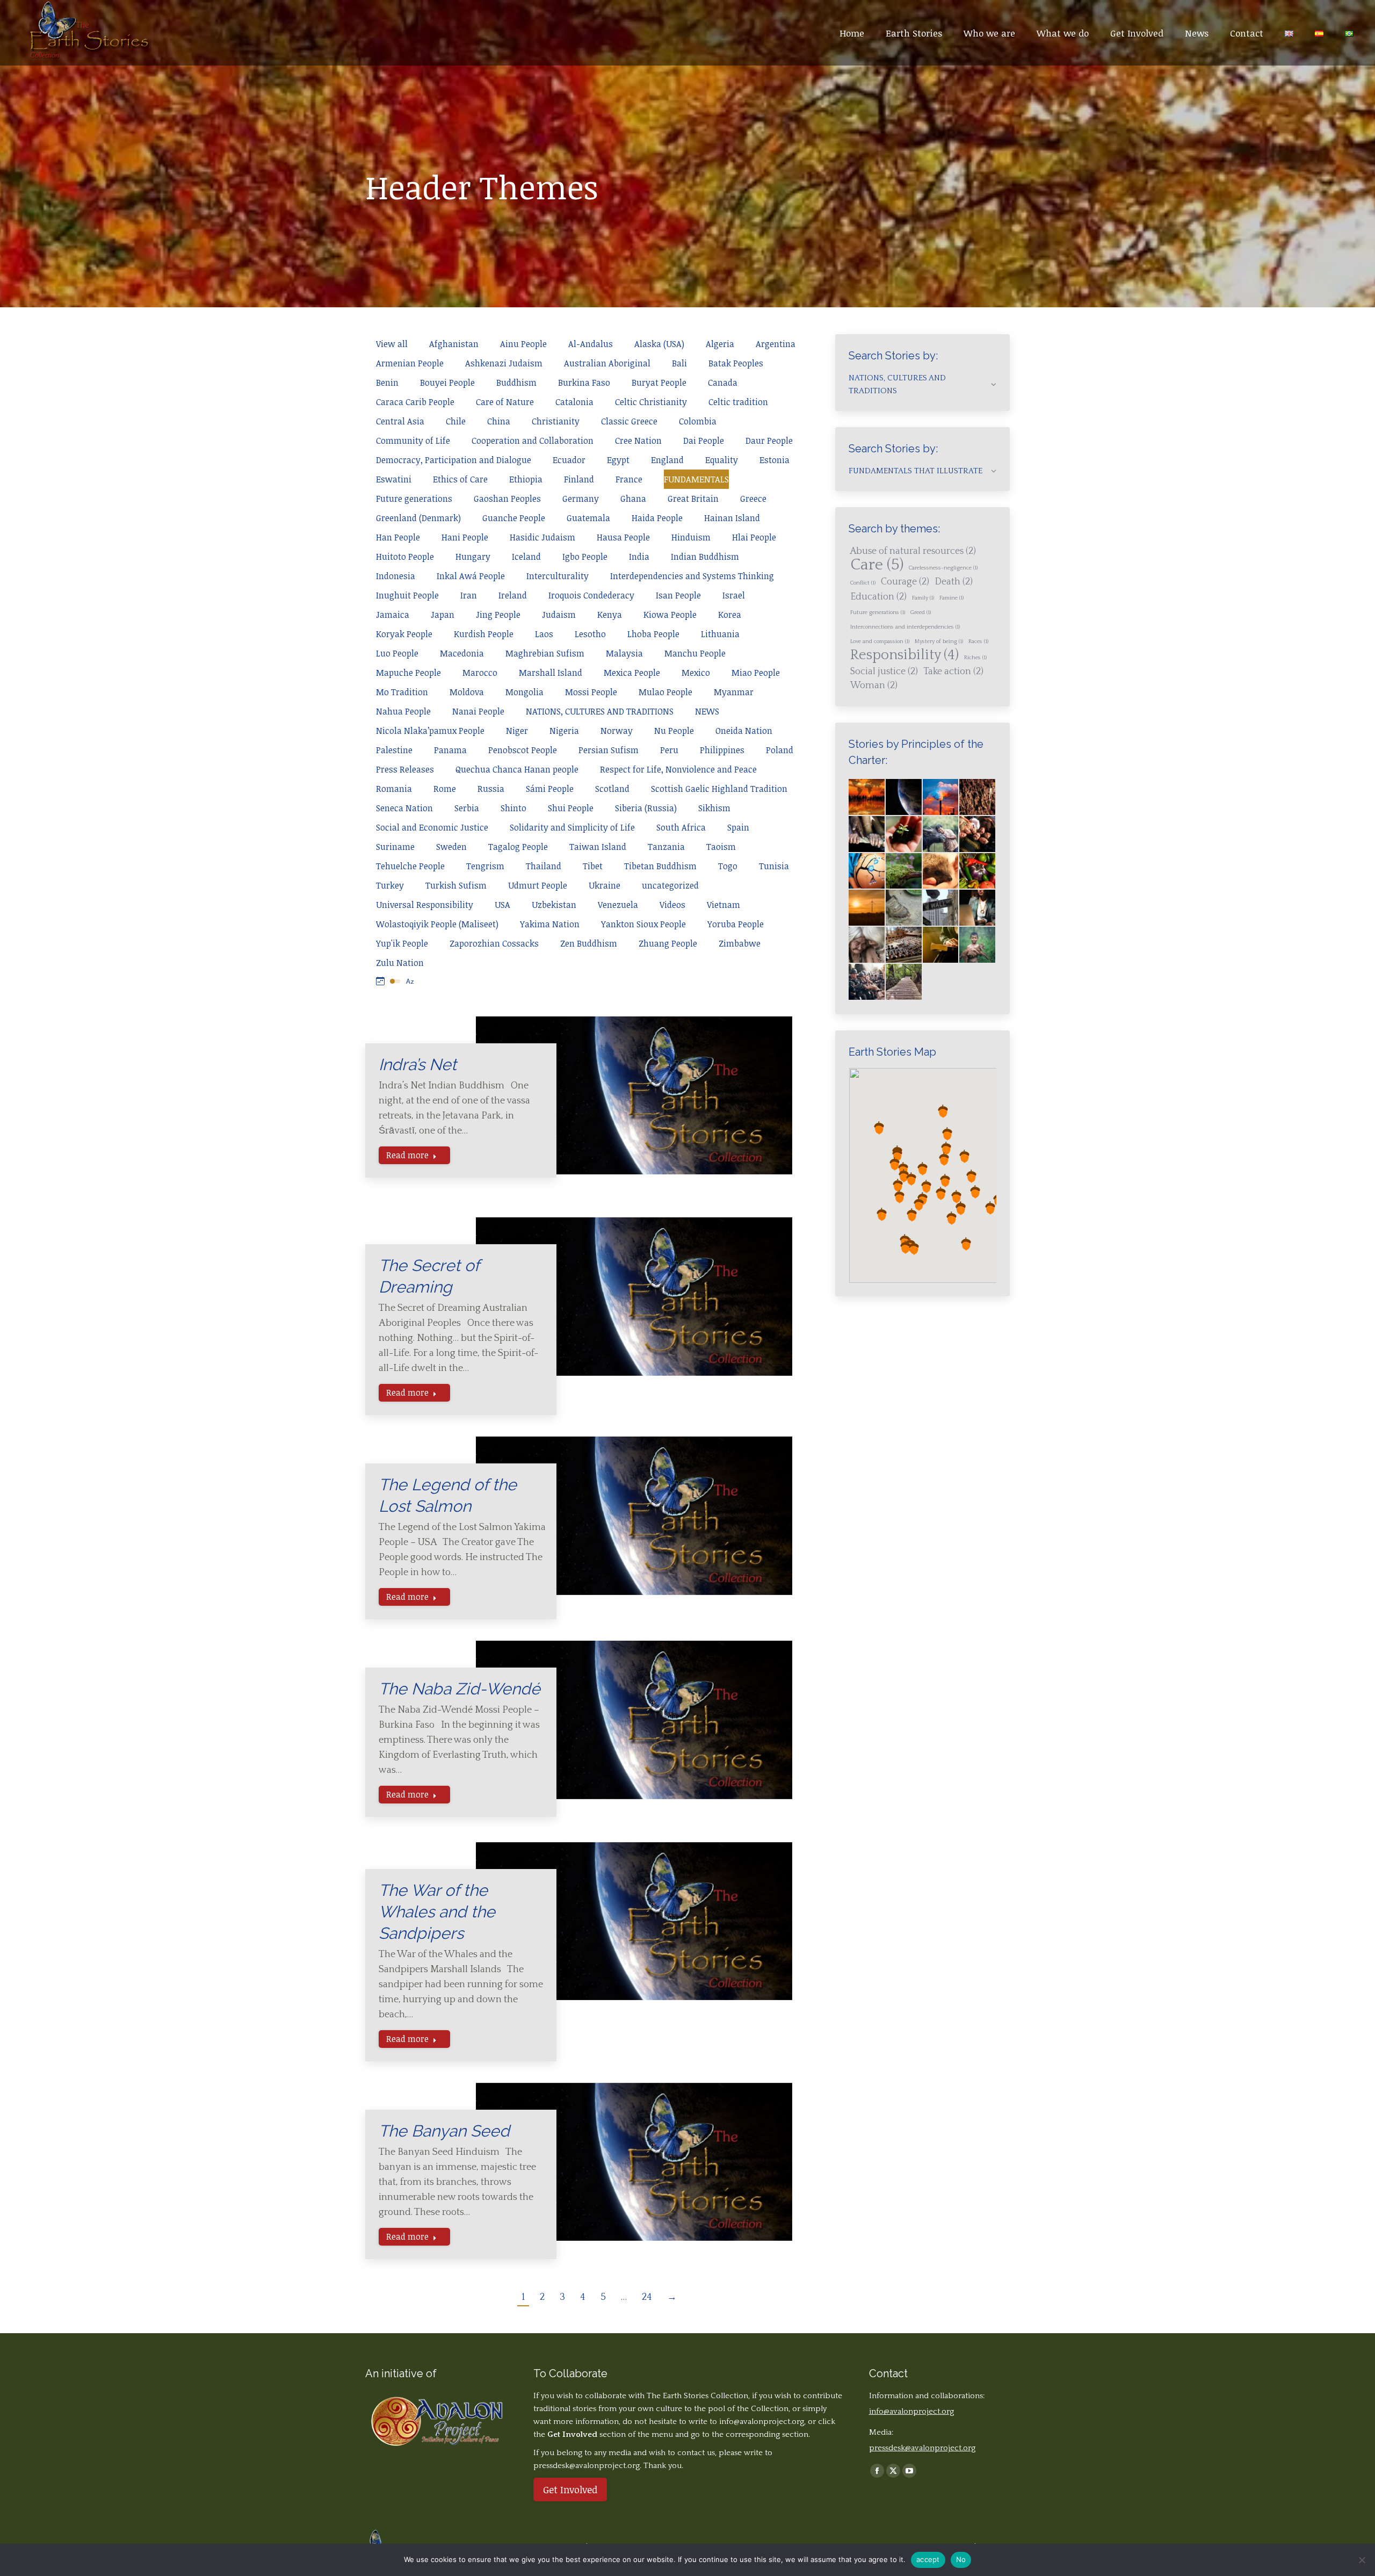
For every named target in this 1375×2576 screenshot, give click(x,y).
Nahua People (403, 711)
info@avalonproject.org (762, 2422)
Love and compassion (880, 641)
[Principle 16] (867, 982)
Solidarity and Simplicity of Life (572, 827)
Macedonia (462, 653)
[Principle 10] (941, 908)
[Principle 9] (904, 908)
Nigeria (564, 731)
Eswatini (394, 479)
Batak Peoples (736, 363)
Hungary (473, 557)
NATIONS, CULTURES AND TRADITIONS (600, 711)
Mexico (696, 673)
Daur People (769, 441)
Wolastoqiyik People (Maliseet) (437, 924)
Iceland (526, 557)
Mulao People (665, 692)
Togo (728, 866)
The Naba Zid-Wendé (459, 1689)
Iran (469, 595)
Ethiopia (526, 479)
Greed (921, 612)
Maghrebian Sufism (545, 653)
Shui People (571, 808)
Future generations (414, 499)
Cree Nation (638, 441)
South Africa (681, 827)
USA (502, 905)
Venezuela (618, 905)
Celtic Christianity (651, 402)
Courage (905, 582)
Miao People (756, 673)
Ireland (513, 595)
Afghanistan (454, 344)
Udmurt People (538, 885)
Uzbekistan (554, 905)
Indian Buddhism (705, 557)
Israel (734, 595)
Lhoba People (653, 634)
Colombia (698, 421)
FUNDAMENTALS (696, 479)
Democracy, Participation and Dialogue (454, 460)
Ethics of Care (460, 479)
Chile (456, 421)
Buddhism (516, 383)
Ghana (633, 499)
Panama (450, 750)
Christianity (556, 421)
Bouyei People (447, 383)
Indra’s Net (418, 1065)
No (961, 2559)
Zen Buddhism (589, 943)
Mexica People (632, 673)
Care (877, 565)
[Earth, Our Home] (904, 798)
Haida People (657, 518)
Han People (398, 537)
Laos (544, 634)
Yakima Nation (550, 924)
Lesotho (590, 634)
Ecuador (569, 460)
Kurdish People (484, 634)
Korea (730, 615)
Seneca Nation (404, 808)
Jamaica (393, 615)
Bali (679, 363)
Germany (581, 499)
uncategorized (670, 885)
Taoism (721, 847)
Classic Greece (629, 421)
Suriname (395, 847)
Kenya (610, 615)
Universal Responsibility (425, 905)
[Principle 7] (978, 872)
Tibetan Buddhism (660, 866)
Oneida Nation (744, 731)
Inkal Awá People (471, 576)
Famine (951, 598)
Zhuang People (668, 943)
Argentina (776, 344)
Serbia (467, 808)
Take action (953, 672)
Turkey (390, 885)
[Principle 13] (904, 945)
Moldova (467, 692)
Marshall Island (551, 673)
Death (954, 582)
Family (923, 598)
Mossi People (591, 692)
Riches (975, 658)
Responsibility (904, 655)
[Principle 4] (867, 872)
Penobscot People (523, 750)
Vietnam (723, 905)
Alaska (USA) (659, 344)
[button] (903, 1169)
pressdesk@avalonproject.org (922, 2448)
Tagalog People (518, 847)
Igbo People (585, 557)
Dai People (704, 441)
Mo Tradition (402, 692)
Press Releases (405, 769)
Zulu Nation (400, 963)
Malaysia (624, 653)
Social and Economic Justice (432, 827)
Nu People (674, 731)
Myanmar (734, 692)
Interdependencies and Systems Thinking (692, 576)
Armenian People (410, 363)
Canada (723, 383)
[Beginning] (867, 798)
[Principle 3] (978, 835)
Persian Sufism (609, 750)
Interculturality (558, 576)
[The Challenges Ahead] (978, 798)
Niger (517, 731)
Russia (491, 789)
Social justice (884, 672)
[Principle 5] (904, 872)
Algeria (720, 344)
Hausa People (623, 537)
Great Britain (693, 499)
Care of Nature (505, 402)
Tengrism (485, 866)
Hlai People (754, 537)
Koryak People (404, 634)
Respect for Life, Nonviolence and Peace (678, 769)
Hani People (465, 537)
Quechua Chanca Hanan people (517, 769)
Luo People (397, 653)
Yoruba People (736, 924)
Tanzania (666, 847)
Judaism (559, 615)
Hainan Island (732, 518)
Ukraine (605, 885)
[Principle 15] (978, 945)
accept (928, 2559)
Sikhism (714, 808)
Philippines (722, 750)
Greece (753, 499)
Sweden (451, 847)
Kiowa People (670, 615)
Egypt (618, 460)
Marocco (480, 673)
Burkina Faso (584, 383)
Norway (617, 731)
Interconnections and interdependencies (905, 627)
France (629, 479)
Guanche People (514, 518)
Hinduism (691, 537)
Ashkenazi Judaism (504, 363)
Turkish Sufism (456, 885)
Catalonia (574, 402)
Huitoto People (405, 557)
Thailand (544, 866)
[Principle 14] (941, 945)
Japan (443, 615)
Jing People (498, 615)
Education (878, 597)
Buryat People (659, 383)
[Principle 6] (941, 872)
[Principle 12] (867, 945)
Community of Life (413, 441)
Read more (407, 1155)
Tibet (593, 866)
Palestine (394, 750)
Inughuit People (407, 595)
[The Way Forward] (904, 982)
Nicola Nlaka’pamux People (430, 731)
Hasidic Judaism (542, 537)
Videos (672, 905)
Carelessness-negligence (943, 568)
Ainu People (523, 344)
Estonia (775, 460)
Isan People (678, 595)
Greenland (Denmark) (418, 518)
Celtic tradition (738, 402)
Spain (738, 827)
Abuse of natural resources (913, 551)
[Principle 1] (904, 835)
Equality (722, 460)
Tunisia (774, 866)
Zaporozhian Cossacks (494, 943)
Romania (394, 789)
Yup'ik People (402, 943)
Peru (669, 750)
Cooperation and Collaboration (533, 441)
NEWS (707, 711)
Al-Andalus (591, 344)
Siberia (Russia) (646, 808)
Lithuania (720, 634)
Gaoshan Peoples (507, 499)
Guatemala (588, 518)
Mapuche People (408, 673)
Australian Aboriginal (607, 363)
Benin (387, 383)
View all (392, 344)
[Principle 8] (867, 908)
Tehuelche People (410, 866)
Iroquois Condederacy (591, 595)
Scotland (612, 789)
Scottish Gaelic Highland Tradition (719, 789)
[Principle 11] (978, 908)
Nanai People (478, 711)
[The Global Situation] (941, 798)
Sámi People (550, 789)
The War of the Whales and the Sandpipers (437, 1912)
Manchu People (695, 653)
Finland (579, 479)
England (667, 460)
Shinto (513, 808)
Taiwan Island (598, 847)
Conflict (863, 583)
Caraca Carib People (415, 402)
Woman (874, 686)
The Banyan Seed (444, 2131)
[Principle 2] (941, 835)
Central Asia (400, 421)
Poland (780, 750)
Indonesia (396, 576)
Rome (445, 789)
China (499, 421)
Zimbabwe (740, 943)
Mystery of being (939, 641)
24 (647, 2297)
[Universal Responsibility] (867, 835)
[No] (1362, 2560)
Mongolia (524, 692)
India (639, 557)
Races (978, 641)
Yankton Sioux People (643, 924)
